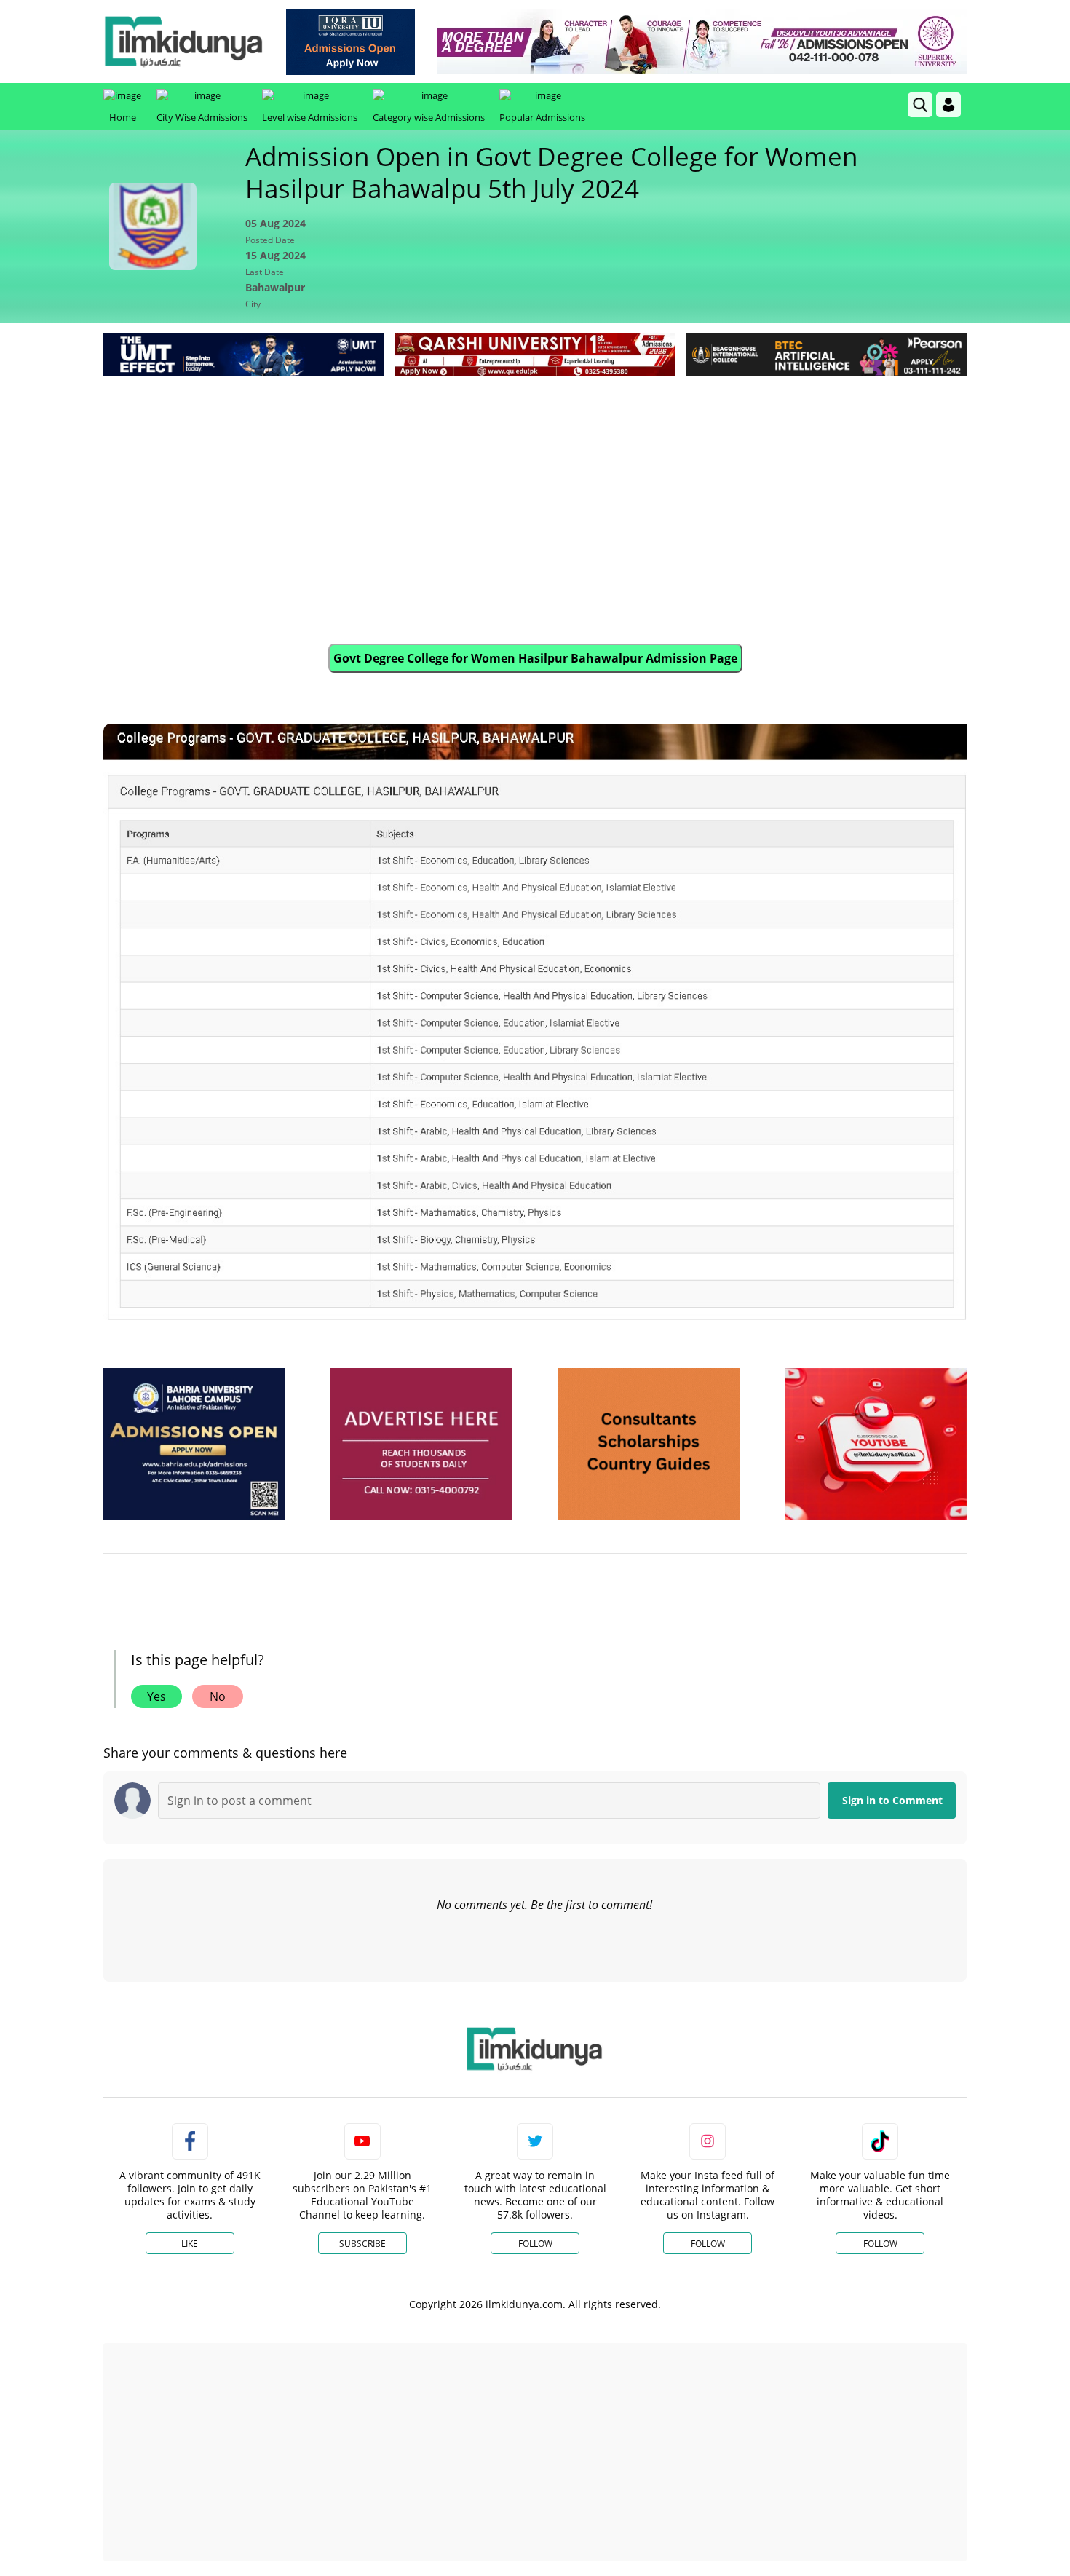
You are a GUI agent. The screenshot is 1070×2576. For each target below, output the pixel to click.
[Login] (948, 105)
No (218, 1696)
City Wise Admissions (202, 117)
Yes (156, 1696)
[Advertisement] (535, 489)
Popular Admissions (542, 117)
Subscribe (362, 2244)
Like (190, 2244)
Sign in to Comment (892, 1800)
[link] (350, 42)
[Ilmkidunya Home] (183, 42)
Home (123, 117)
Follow (535, 2244)
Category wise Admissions (429, 117)
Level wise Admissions (310, 117)
